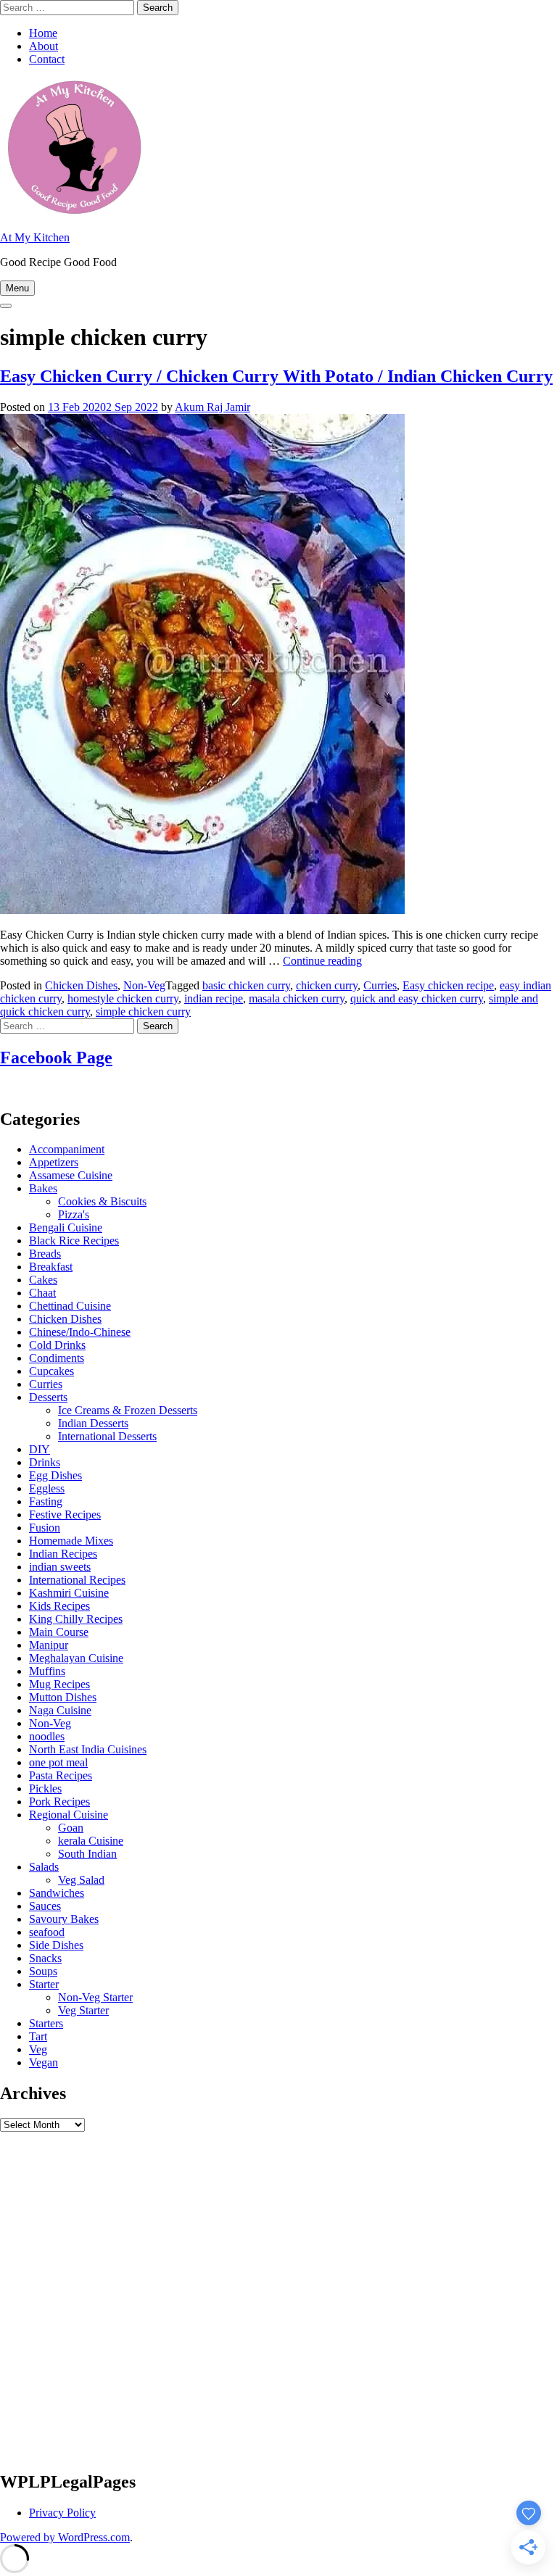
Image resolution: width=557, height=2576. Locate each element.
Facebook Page (56, 1058)
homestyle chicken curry (123, 998)
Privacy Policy (62, 2513)
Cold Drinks (57, 1345)
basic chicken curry (246, 985)
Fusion (45, 1528)
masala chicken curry (297, 998)
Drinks (45, 1462)
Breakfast (51, 1267)
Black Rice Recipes (74, 1241)
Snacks (45, 1958)
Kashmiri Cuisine (69, 1593)
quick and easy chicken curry (417, 998)
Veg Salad (81, 1880)
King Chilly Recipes (76, 1619)
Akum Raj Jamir (213, 407)
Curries (380, 985)
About (44, 46)
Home (43, 33)
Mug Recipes (59, 1684)
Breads (45, 1254)
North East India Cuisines (88, 1749)
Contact (47, 59)
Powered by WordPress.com (65, 2537)
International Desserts (107, 1436)
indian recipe (214, 998)
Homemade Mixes (71, 1541)
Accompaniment (67, 1149)
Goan (71, 1828)
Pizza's (74, 1214)
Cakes (43, 1280)
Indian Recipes (63, 1554)
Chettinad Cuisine (70, 1306)
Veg (38, 2049)
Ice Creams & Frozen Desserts (128, 1410)
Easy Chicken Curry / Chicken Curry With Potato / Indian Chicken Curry (276, 376)
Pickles (45, 1788)
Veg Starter (83, 2010)
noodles (47, 1736)
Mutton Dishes (63, 1697)
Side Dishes (56, 1945)
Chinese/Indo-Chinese (80, 1332)
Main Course (59, 1632)
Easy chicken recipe (448, 985)
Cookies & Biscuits (102, 1201)
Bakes (43, 1188)
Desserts (48, 1397)
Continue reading (322, 961)
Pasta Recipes (61, 1775)
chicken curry (327, 985)
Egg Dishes (55, 1475)
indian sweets (60, 1567)
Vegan (44, 2062)
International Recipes (77, 1580)
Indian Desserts (93, 1423)
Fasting (46, 1501)
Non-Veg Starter (95, 1997)
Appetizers (54, 1162)
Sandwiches (57, 1893)
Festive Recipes (65, 1515)
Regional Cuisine (69, 1815)
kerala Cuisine (91, 1841)
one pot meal (58, 1762)
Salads (44, 1867)
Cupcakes (51, 1371)
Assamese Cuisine (71, 1175)
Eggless (47, 1488)
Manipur (49, 1645)
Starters (46, 2023)
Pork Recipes (59, 1802)
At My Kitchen (35, 237)
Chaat (42, 1293)
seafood (47, 1932)
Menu (17, 288)
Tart (38, 2036)
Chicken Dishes (81, 985)
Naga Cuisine (60, 1710)
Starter (44, 1984)
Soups (43, 1971)
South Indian (87, 1854)
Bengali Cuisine (66, 1227)
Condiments (57, 1358)
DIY (40, 1449)
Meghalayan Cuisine (76, 1658)
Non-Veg (144, 985)
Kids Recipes (59, 1606)
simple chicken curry (143, 1011)
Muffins (47, 1671)
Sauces (45, 1906)
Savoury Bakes (64, 1919)
